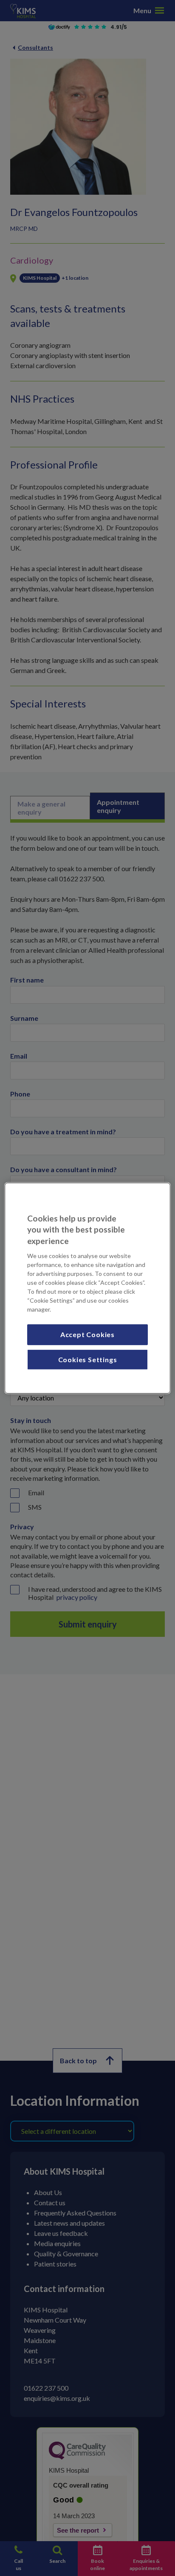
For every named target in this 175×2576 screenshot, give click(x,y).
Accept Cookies (87, 1334)
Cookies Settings (88, 1359)
